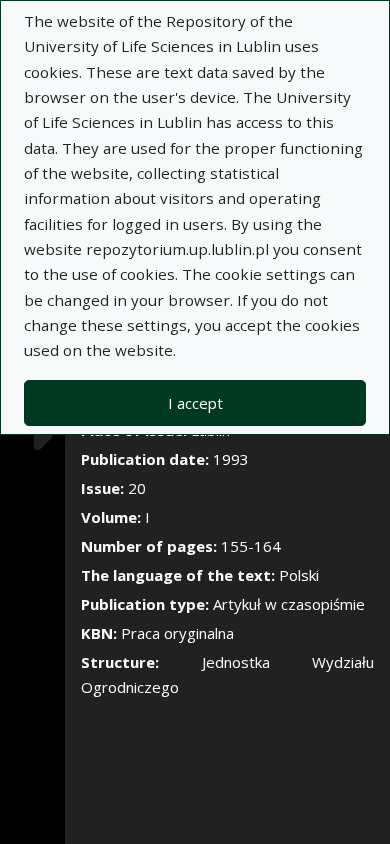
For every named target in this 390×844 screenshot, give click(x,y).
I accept (195, 403)
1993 (231, 459)
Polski (299, 575)
